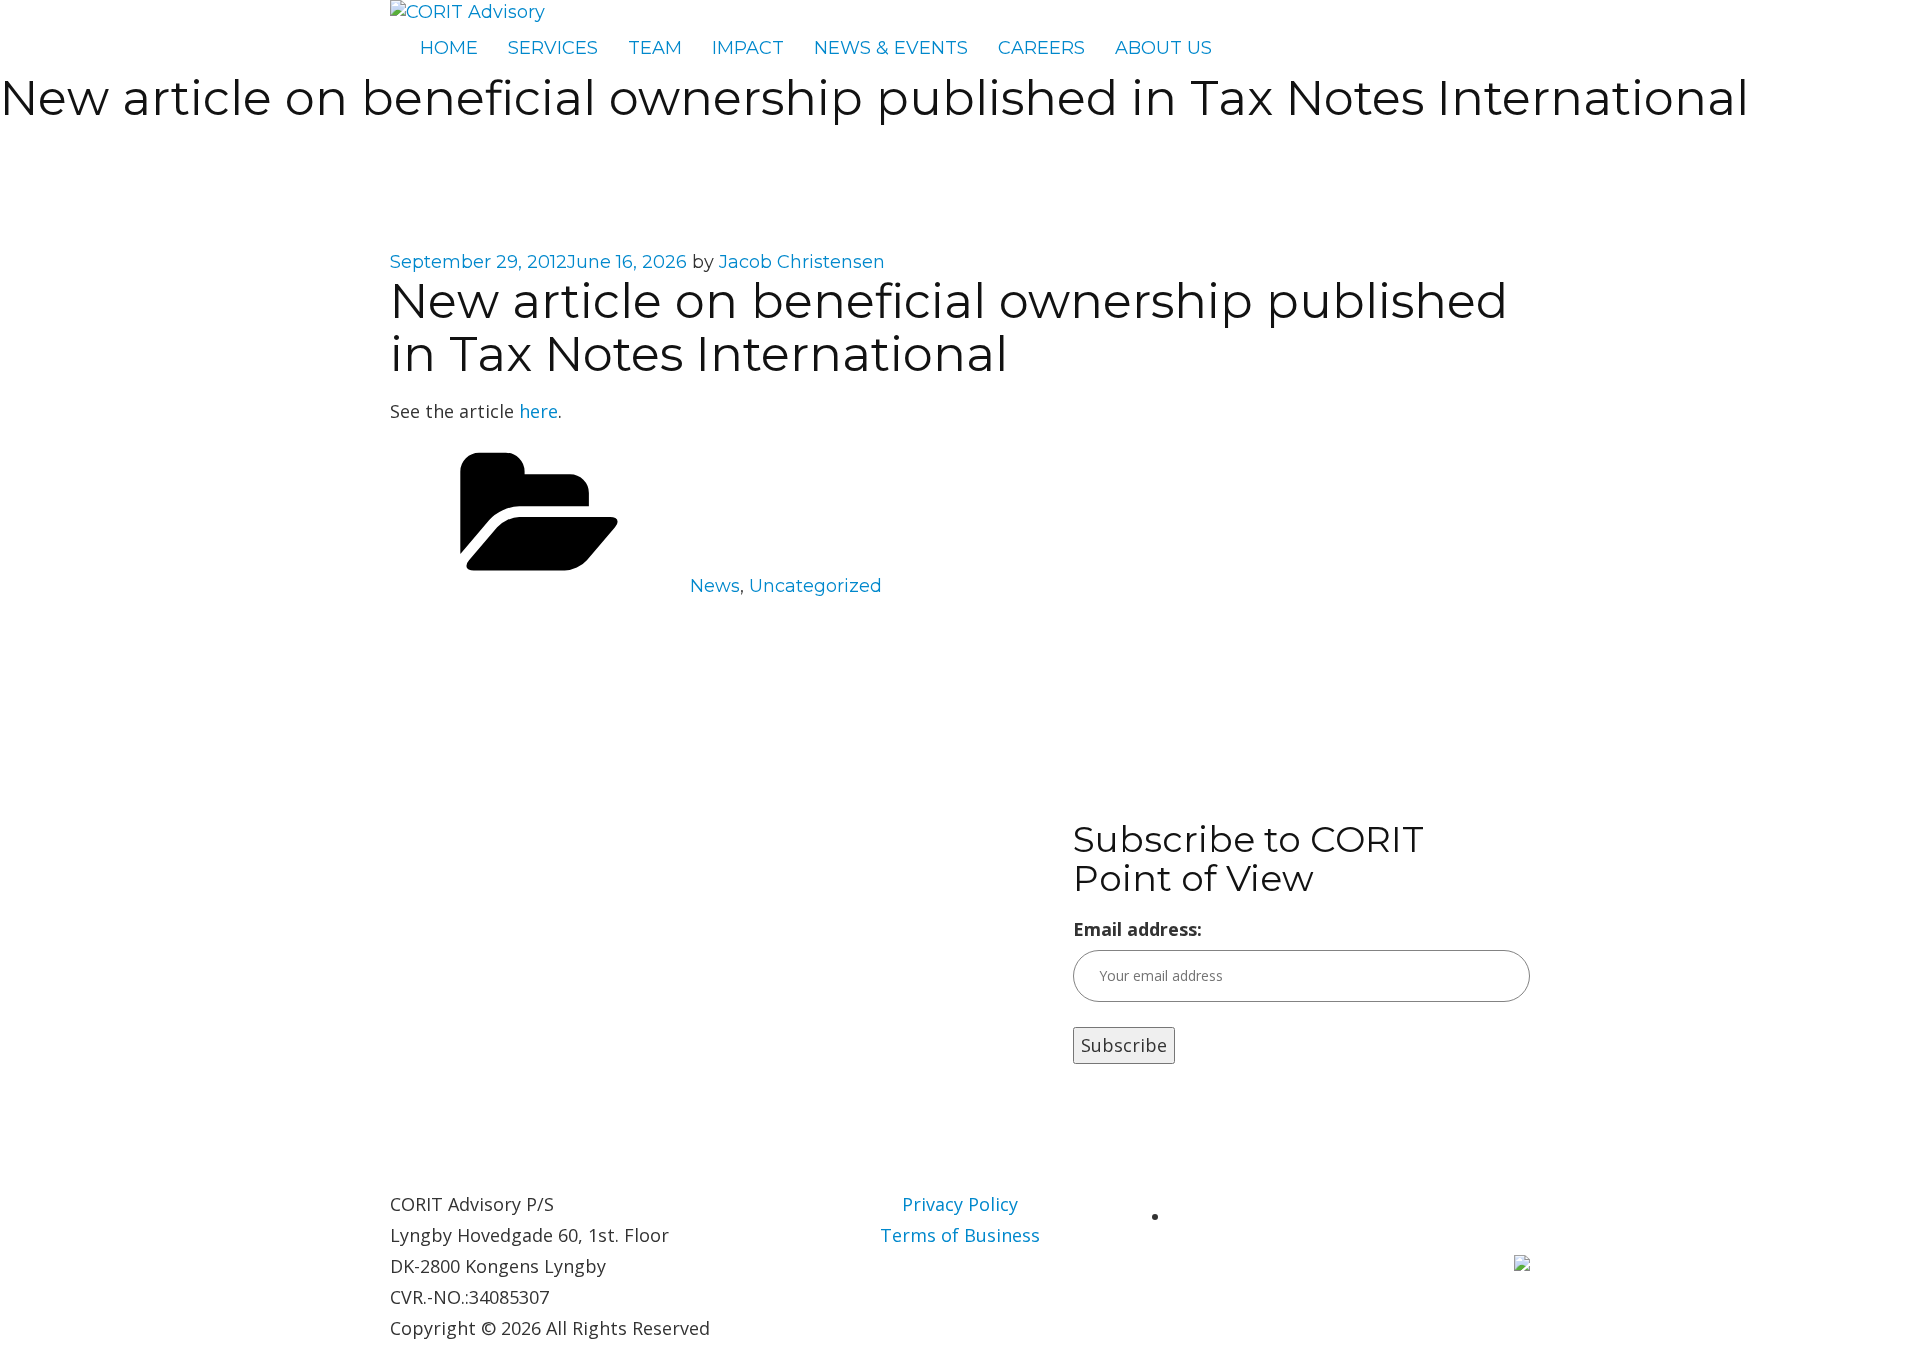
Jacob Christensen (802, 262)
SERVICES (553, 48)
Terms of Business (960, 1235)
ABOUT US (1163, 48)
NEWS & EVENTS (891, 48)
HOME (449, 48)
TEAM (655, 48)
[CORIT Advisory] (467, 12)
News (715, 586)
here (538, 411)
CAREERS (1041, 48)
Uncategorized (815, 586)
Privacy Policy (960, 1204)
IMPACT (748, 48)
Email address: (1137, 929)
